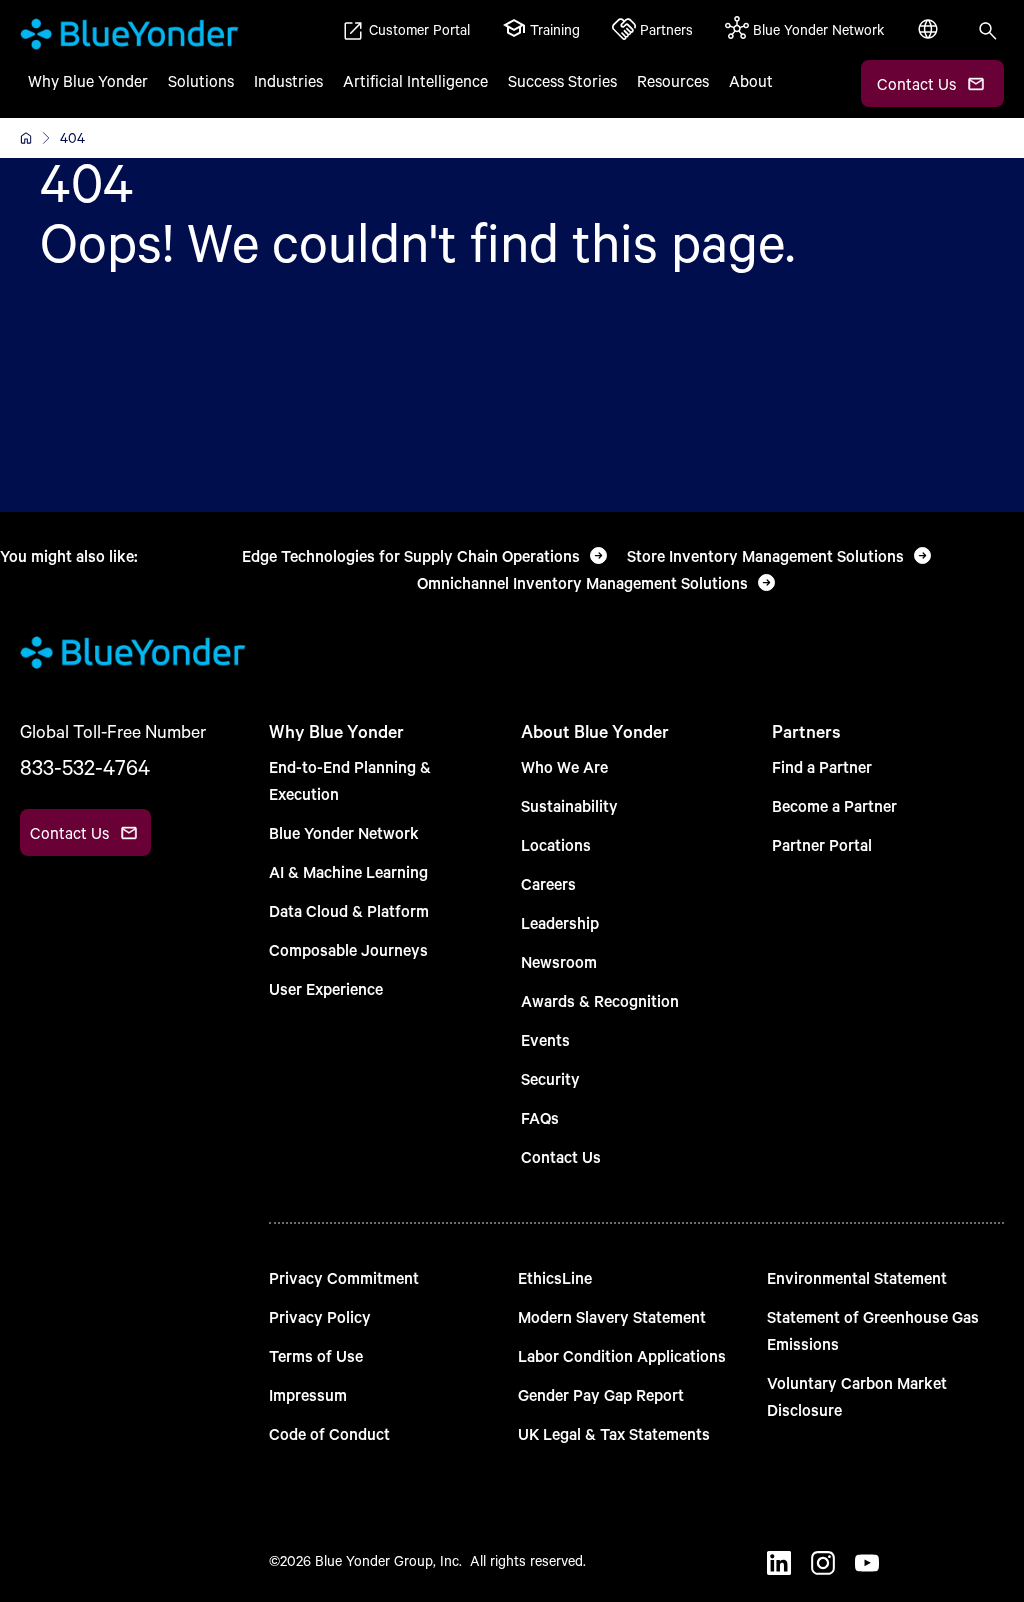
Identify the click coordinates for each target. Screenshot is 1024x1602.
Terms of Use (316, 1355)
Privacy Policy (320, 1316)
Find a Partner (822, 766)
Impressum (308, 1394)
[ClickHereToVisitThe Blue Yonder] (26, 138)
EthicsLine (555, 1277)
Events (545, 1039)
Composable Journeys (348, 949)
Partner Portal (822, 844)
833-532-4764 (85, 767)
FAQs (540, 1117)
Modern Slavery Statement (612, 1316)
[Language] (930, 40)
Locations (556, 844)
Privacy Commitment (344, 1277)
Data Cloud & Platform (349, 910)
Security (550, 1078)
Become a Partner (834, 805)
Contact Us (561, 1156)
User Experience (326, 988)
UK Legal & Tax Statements (614, 1433)
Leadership (560, 922)
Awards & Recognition (600, 1000)
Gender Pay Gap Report (601, 1394)
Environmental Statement (857, 1277)
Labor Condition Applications (622, 1355)
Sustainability (569, 805)
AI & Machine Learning (348, 871)
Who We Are (564, 766)
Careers (548, 883)
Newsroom (559, 961)
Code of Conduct (329, 1433)
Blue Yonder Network (344, 832)
